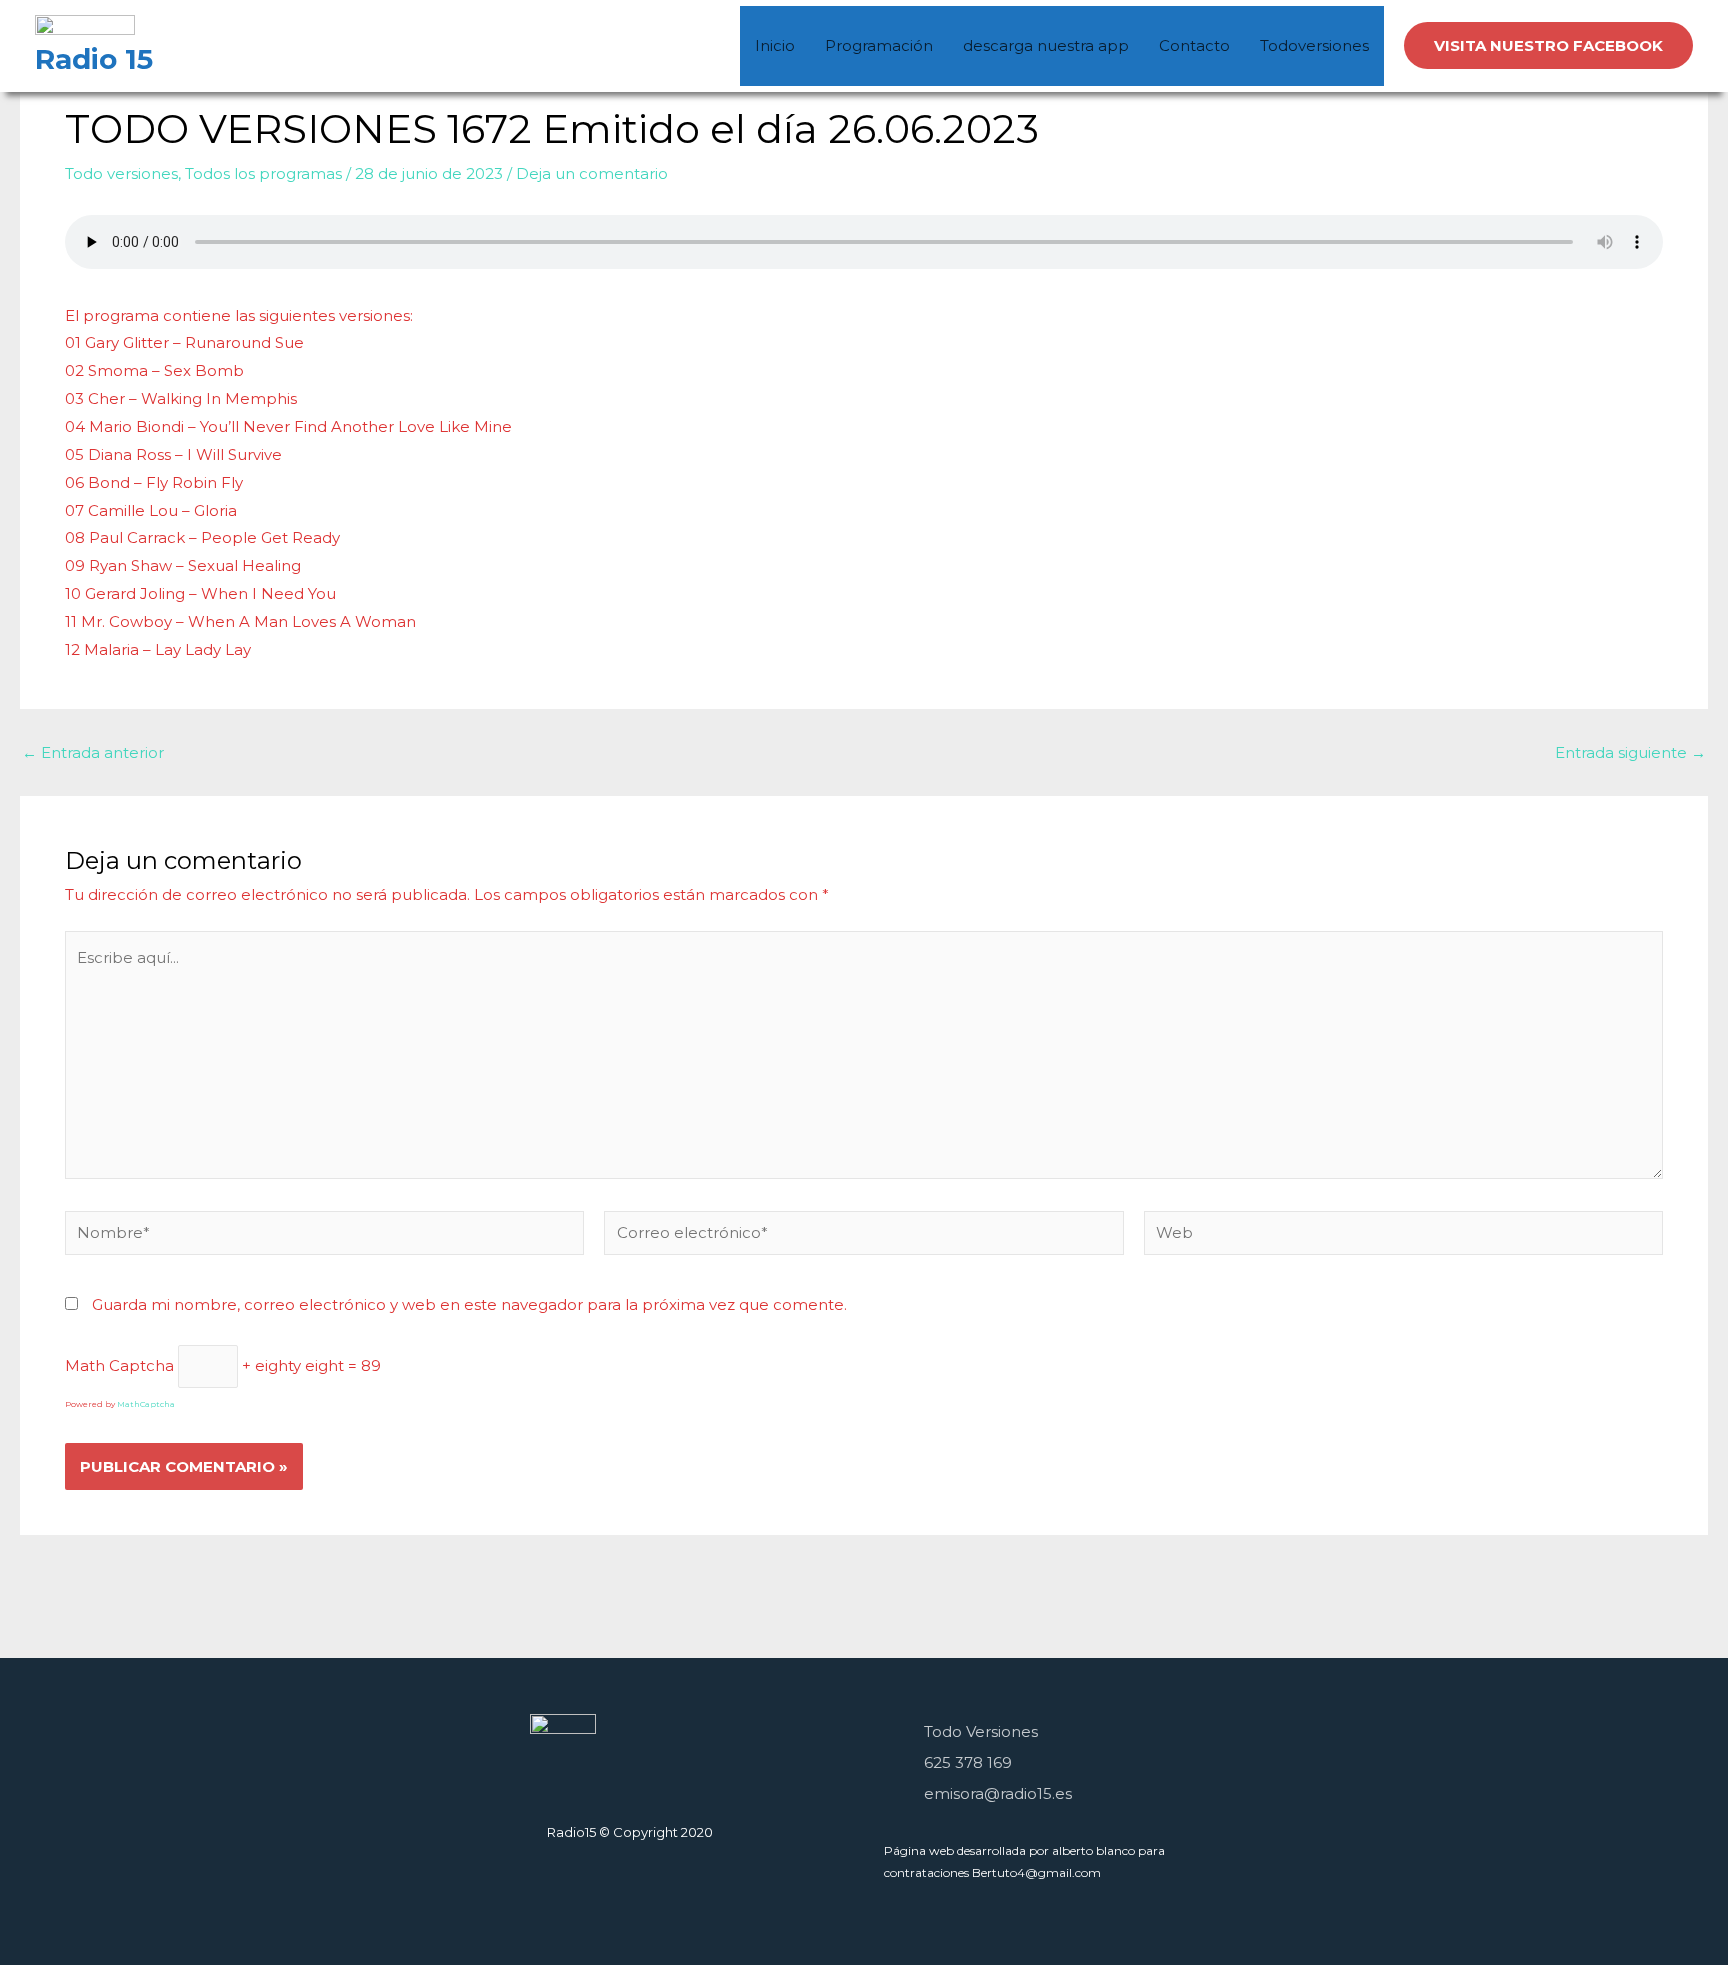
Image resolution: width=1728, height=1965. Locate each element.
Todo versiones (121, 173)
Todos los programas (263, 173)
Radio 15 (94, 59)
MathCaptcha (146, 1404)
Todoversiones (1314, 45)
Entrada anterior (93, 752)
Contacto (1194, 45)
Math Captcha (119, 1365)
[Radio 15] (85, 27)
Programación (879, 45)
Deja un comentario (592, 173)
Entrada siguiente (1630, 752)
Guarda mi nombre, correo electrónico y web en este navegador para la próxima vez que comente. (469, 1304)
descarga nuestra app (1046, 45)
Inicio (775, 45)
